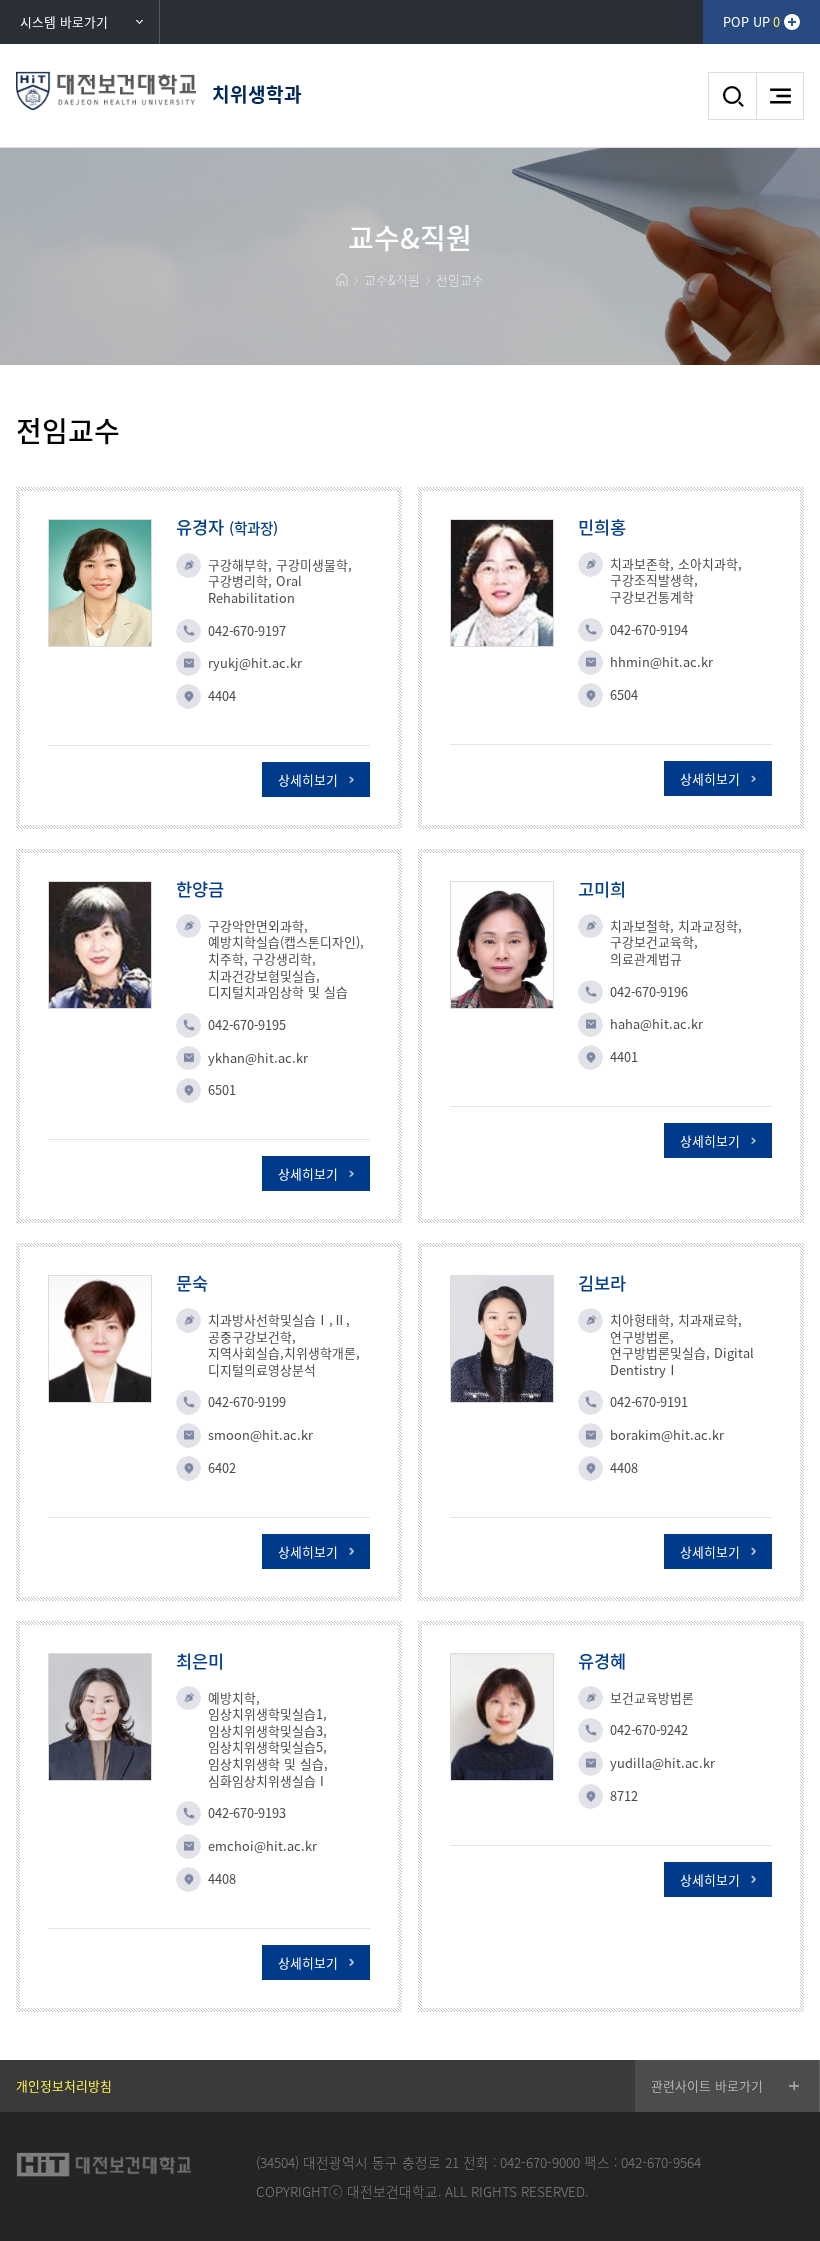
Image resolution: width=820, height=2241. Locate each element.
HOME (342, 279)
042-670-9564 (661, 2162)
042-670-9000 (540, 2162)
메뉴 (780, 96)
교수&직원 (392, 279)
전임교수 (460, 279)
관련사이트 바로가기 (707, 2085)
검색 (732, 96)
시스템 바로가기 (64, 21)
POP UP (751, 21)
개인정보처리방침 (64, 2085)
